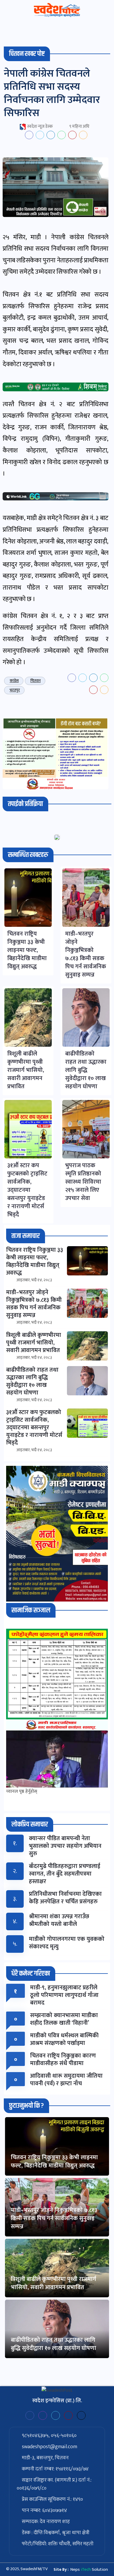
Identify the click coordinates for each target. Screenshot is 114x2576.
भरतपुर (15, 690)
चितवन (36, 681)
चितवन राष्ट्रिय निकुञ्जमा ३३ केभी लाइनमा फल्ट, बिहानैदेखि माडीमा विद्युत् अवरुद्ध (54, 2162)
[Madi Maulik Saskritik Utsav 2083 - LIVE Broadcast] (57, 1759)
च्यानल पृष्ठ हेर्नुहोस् (22, 1791)
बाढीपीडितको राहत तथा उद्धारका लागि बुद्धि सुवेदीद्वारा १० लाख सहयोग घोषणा (53, 2344)
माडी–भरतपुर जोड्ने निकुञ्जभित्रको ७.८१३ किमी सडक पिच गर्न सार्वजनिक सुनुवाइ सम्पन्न (54, 2218)
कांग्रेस (14, 681)
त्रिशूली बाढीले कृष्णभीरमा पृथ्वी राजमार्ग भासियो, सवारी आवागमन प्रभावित (53, 2283)
